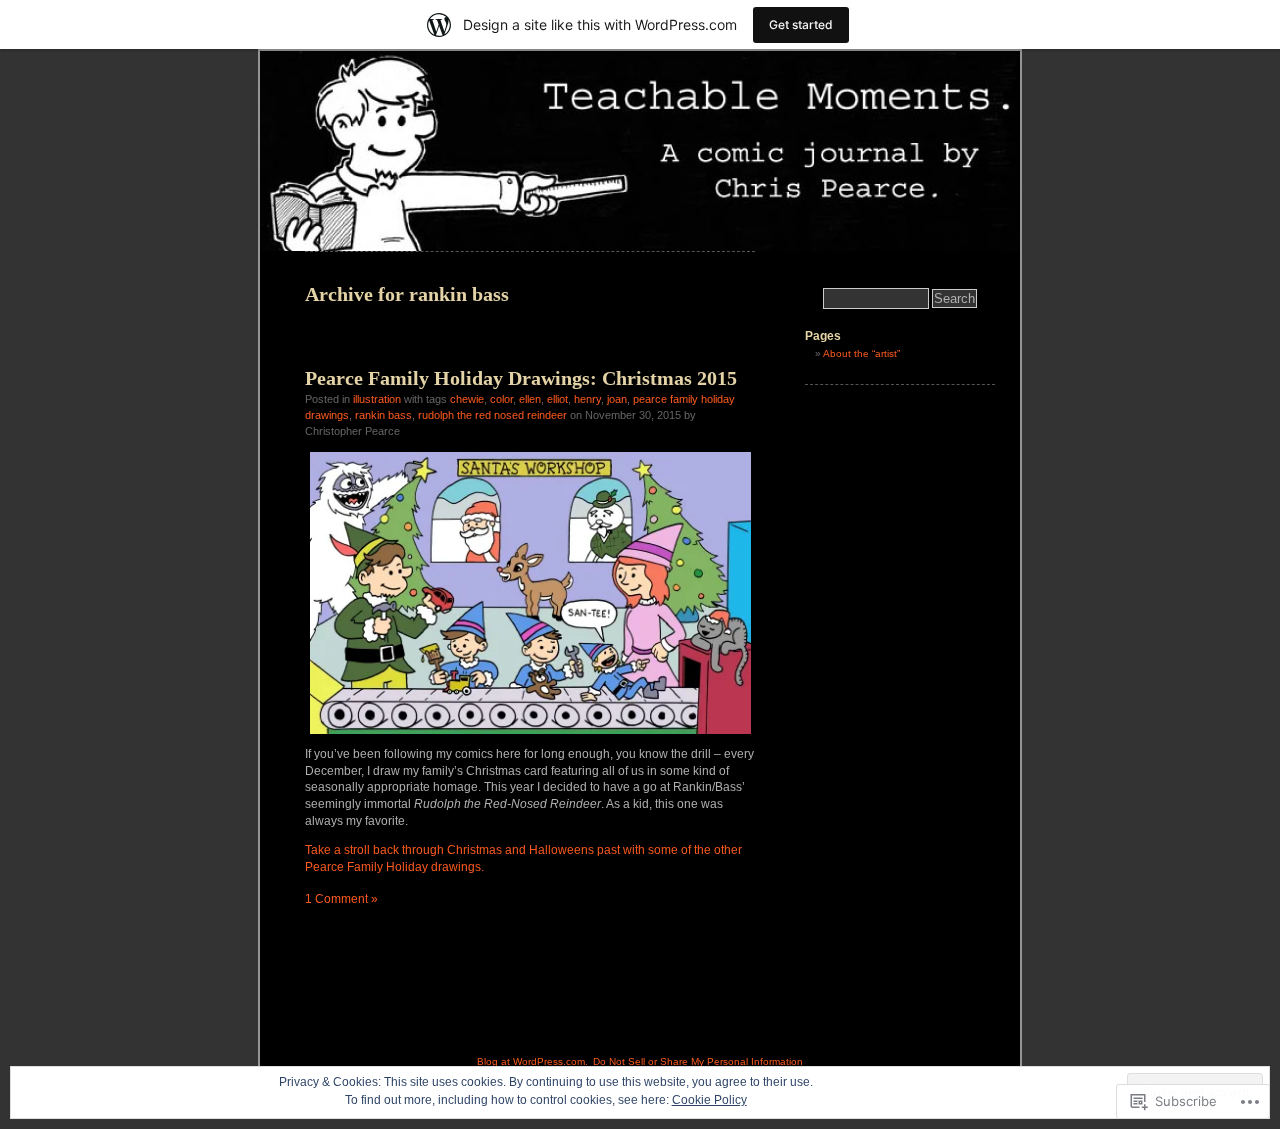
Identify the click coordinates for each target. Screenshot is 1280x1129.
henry (587, 399)
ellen (530, 399)
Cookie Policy (709, 1100)
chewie (467, 399)
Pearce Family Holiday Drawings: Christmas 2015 (521, 378)
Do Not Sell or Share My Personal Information (698, 1061)
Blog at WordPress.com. (532, 1061)
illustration (377, 399)
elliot (557, 399)
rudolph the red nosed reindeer (492, 415)
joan (617, 399)
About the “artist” (861, 353)
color (501, 399)
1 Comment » (341, 899)
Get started (801, 24)
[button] (530, 593)
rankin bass (383, 415)
